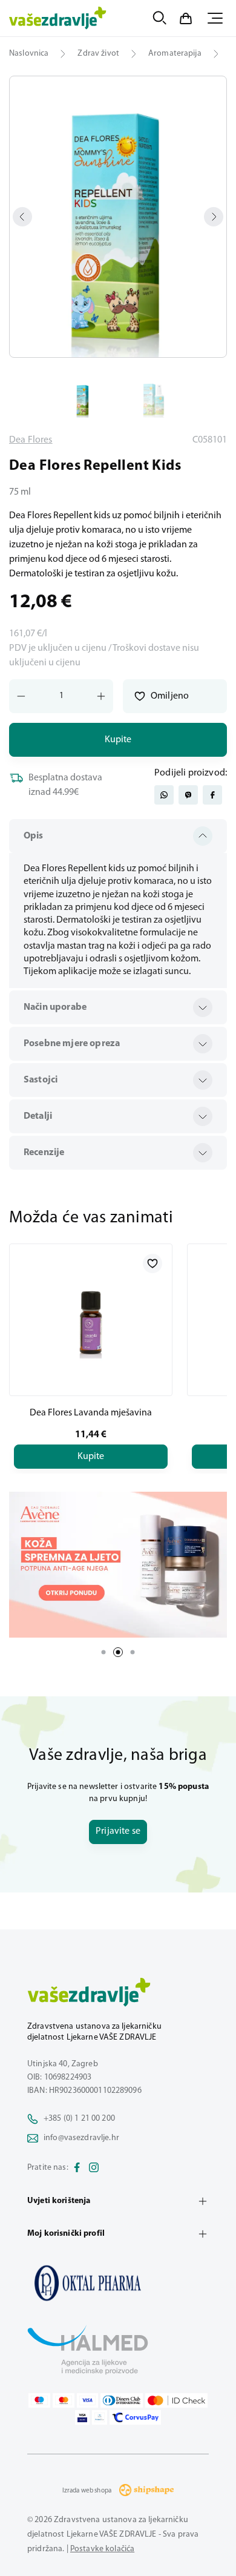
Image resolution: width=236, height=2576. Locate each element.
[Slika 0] (118, 217)
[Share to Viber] (188, 795)
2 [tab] (118, 1652)
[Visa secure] (82, 2417)
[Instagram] (94, 2168)
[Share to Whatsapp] (164, 795)
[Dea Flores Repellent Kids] (118, 2283)
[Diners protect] (100, 2417)
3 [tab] (133, 1652)
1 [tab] (103, 1652)
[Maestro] (39, 2400)
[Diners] (122, 2400)
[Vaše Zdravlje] (58, 18)
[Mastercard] (64, 2400)
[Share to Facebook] (212, 795)
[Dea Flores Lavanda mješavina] (91, 1320)
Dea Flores (31, 440)
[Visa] (88, 2400)
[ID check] (176, 2400)
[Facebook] (77, 2168)
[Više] (118, 1564)
